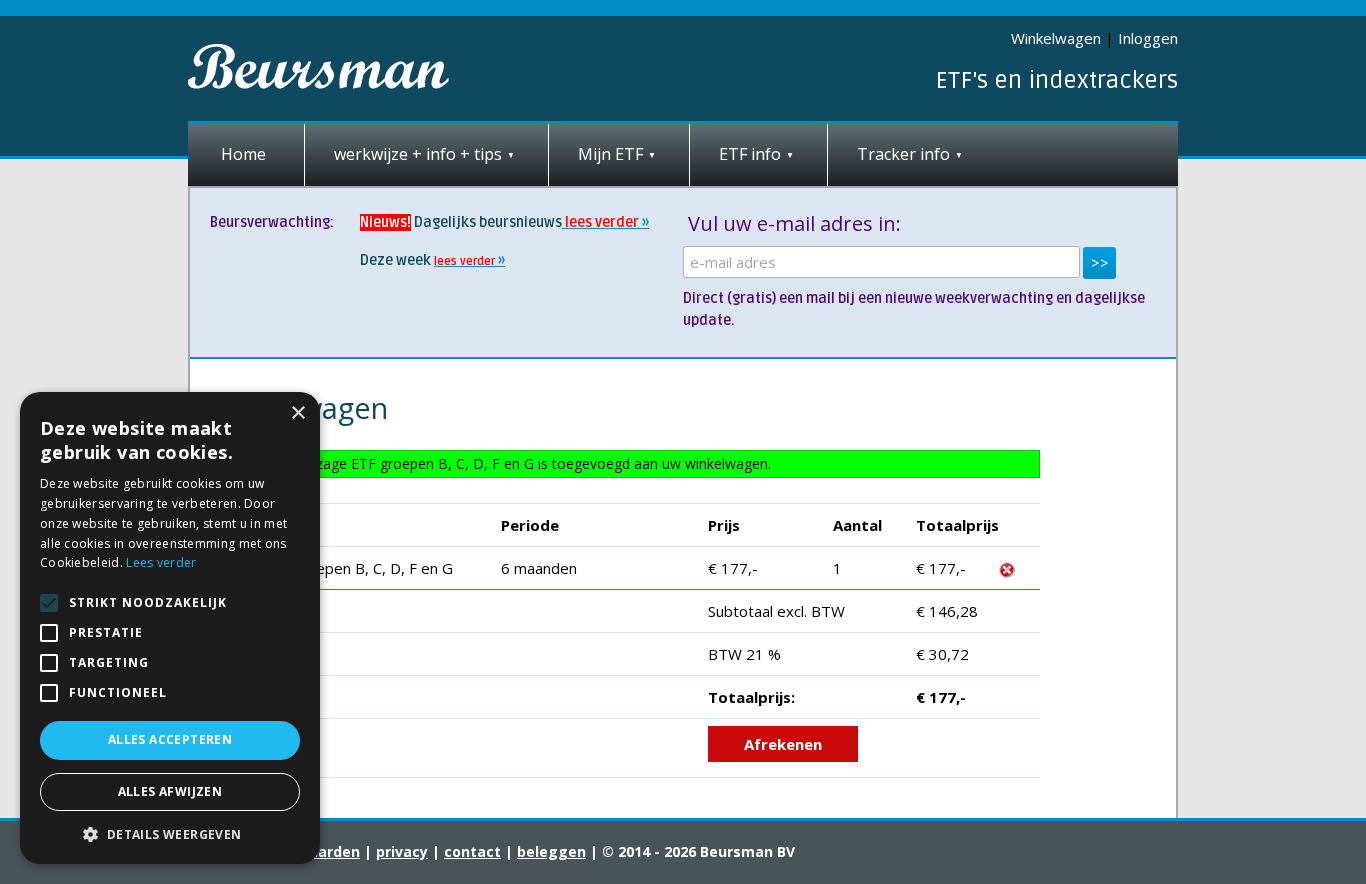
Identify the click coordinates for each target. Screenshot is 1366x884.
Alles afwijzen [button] (170, 791)
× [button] (297, 413)
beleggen (551, 851)
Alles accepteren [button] (170, 739)
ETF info (750, 154)
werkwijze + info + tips (418, 154)
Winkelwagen (1056, 38)
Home (243, 154)
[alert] (170, 628)
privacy (402, 851)
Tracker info (903, 154)
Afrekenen (783, 744)
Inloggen (1148, 38)
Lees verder (161, 562)
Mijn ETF (610, 154)
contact (472, 851)
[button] (170, 834)
